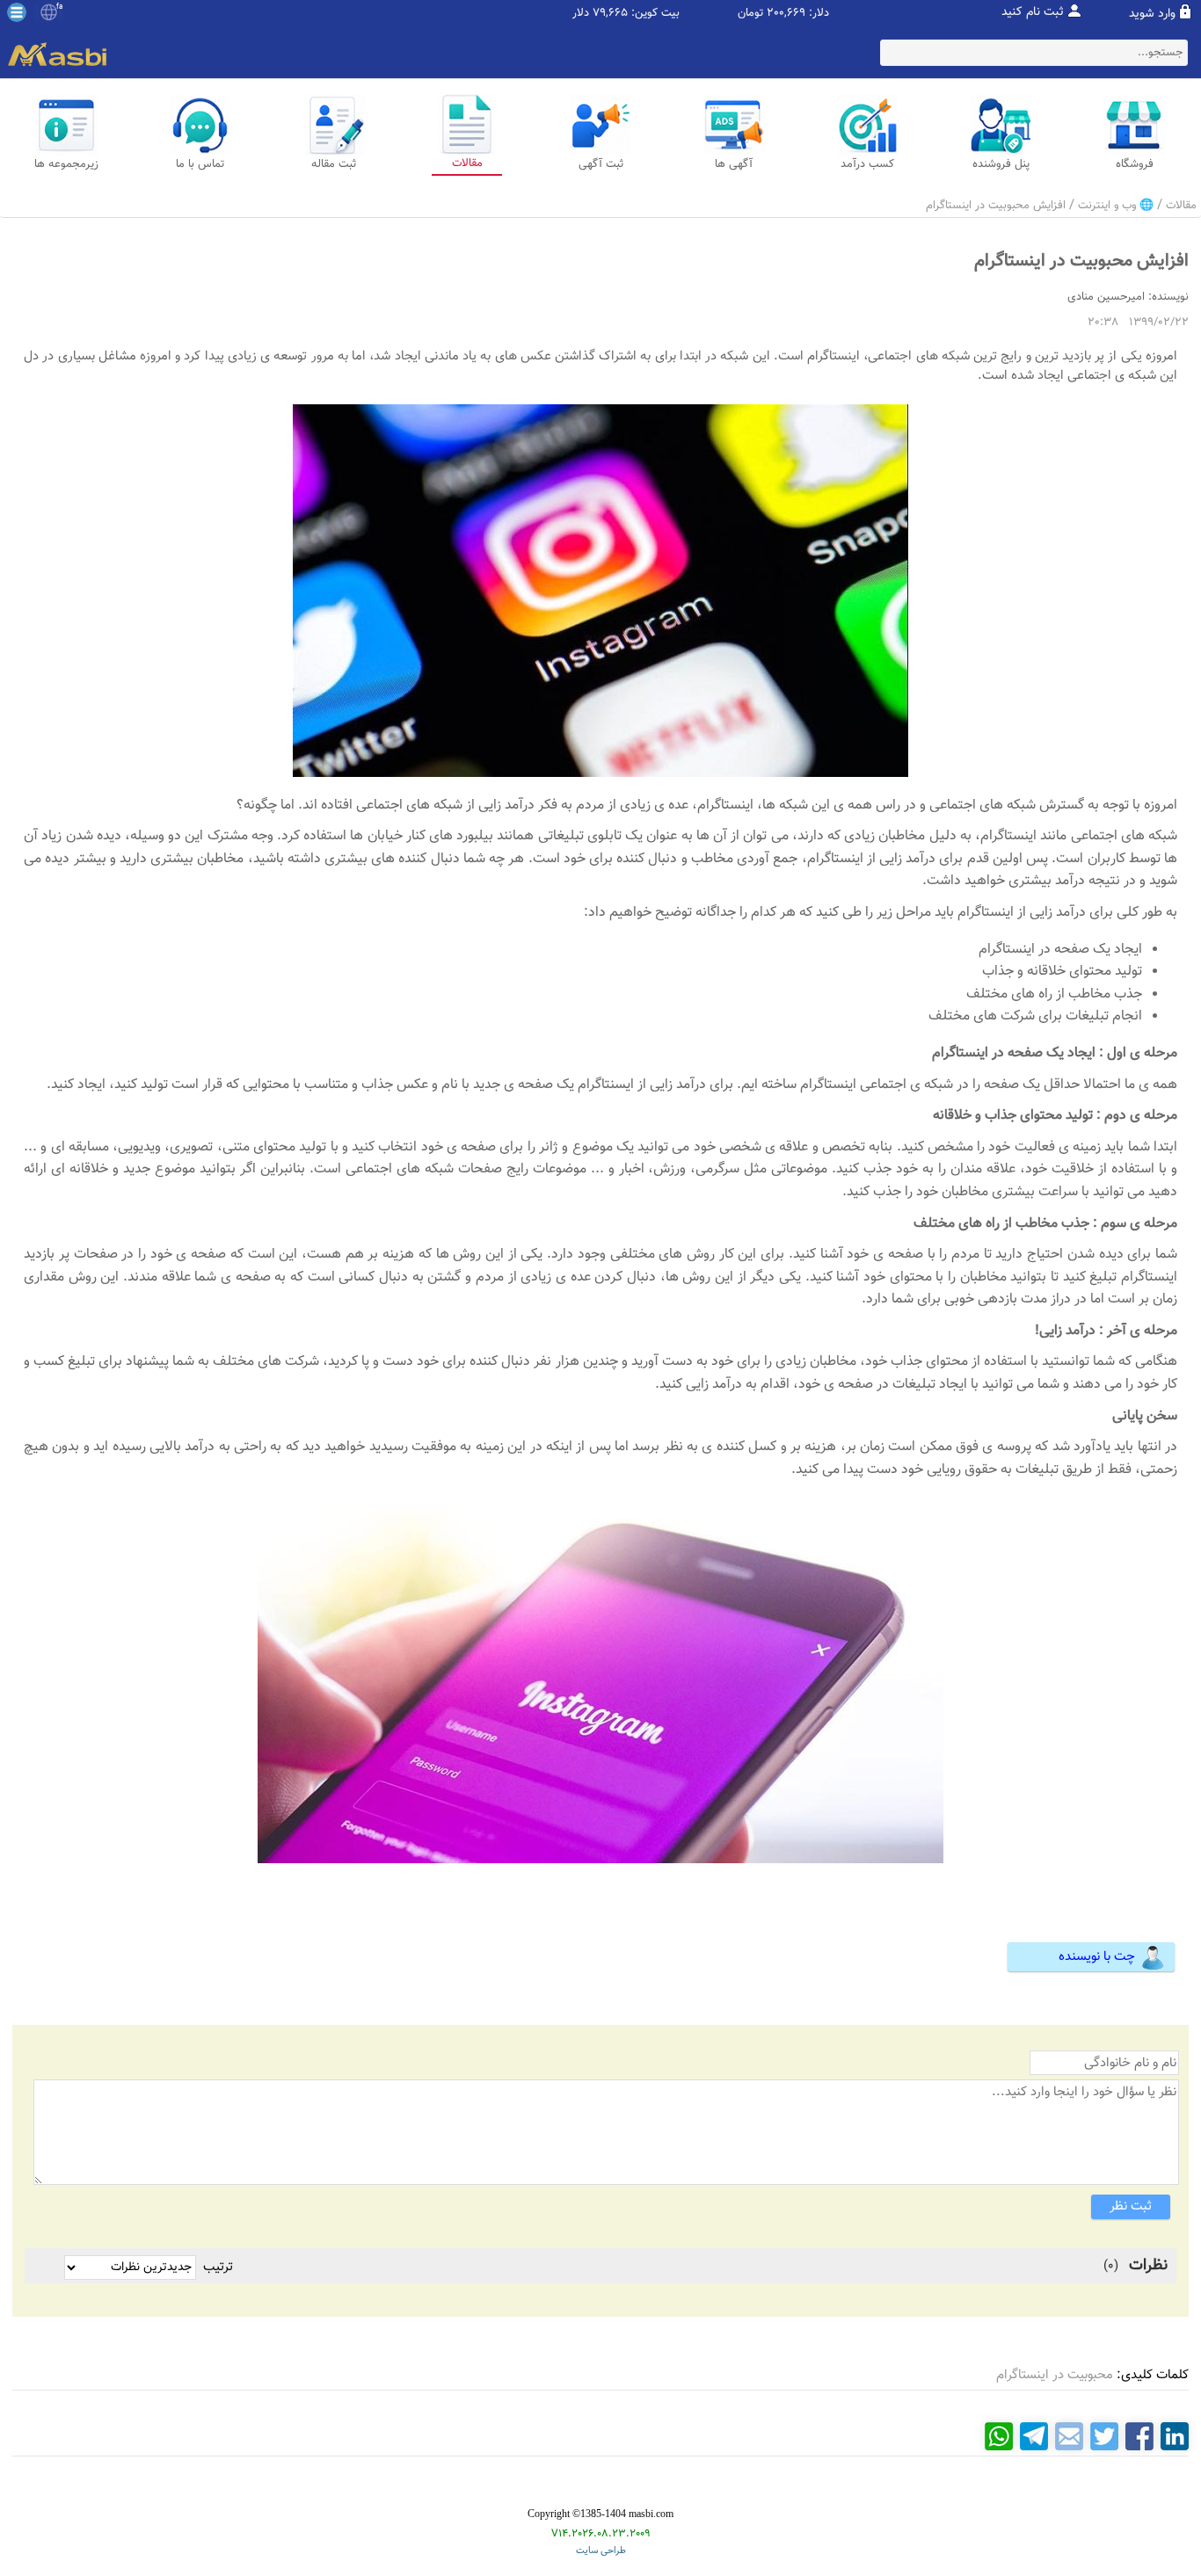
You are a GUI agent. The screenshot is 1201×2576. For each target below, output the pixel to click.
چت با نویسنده (1097, 1957)
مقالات (1181, 206)
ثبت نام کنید (1033, 12)
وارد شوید (1152, 14)
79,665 (610, 14)
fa (59, 7)
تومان (750, 14)
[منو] (17, 12)
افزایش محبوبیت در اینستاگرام (996, 206)
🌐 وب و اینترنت (1116, 206)
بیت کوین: (655, 14)
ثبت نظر (1131, 2206)
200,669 (786, 14)
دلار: (819, 14)
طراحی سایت (601, 2551)
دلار (581, 14)
